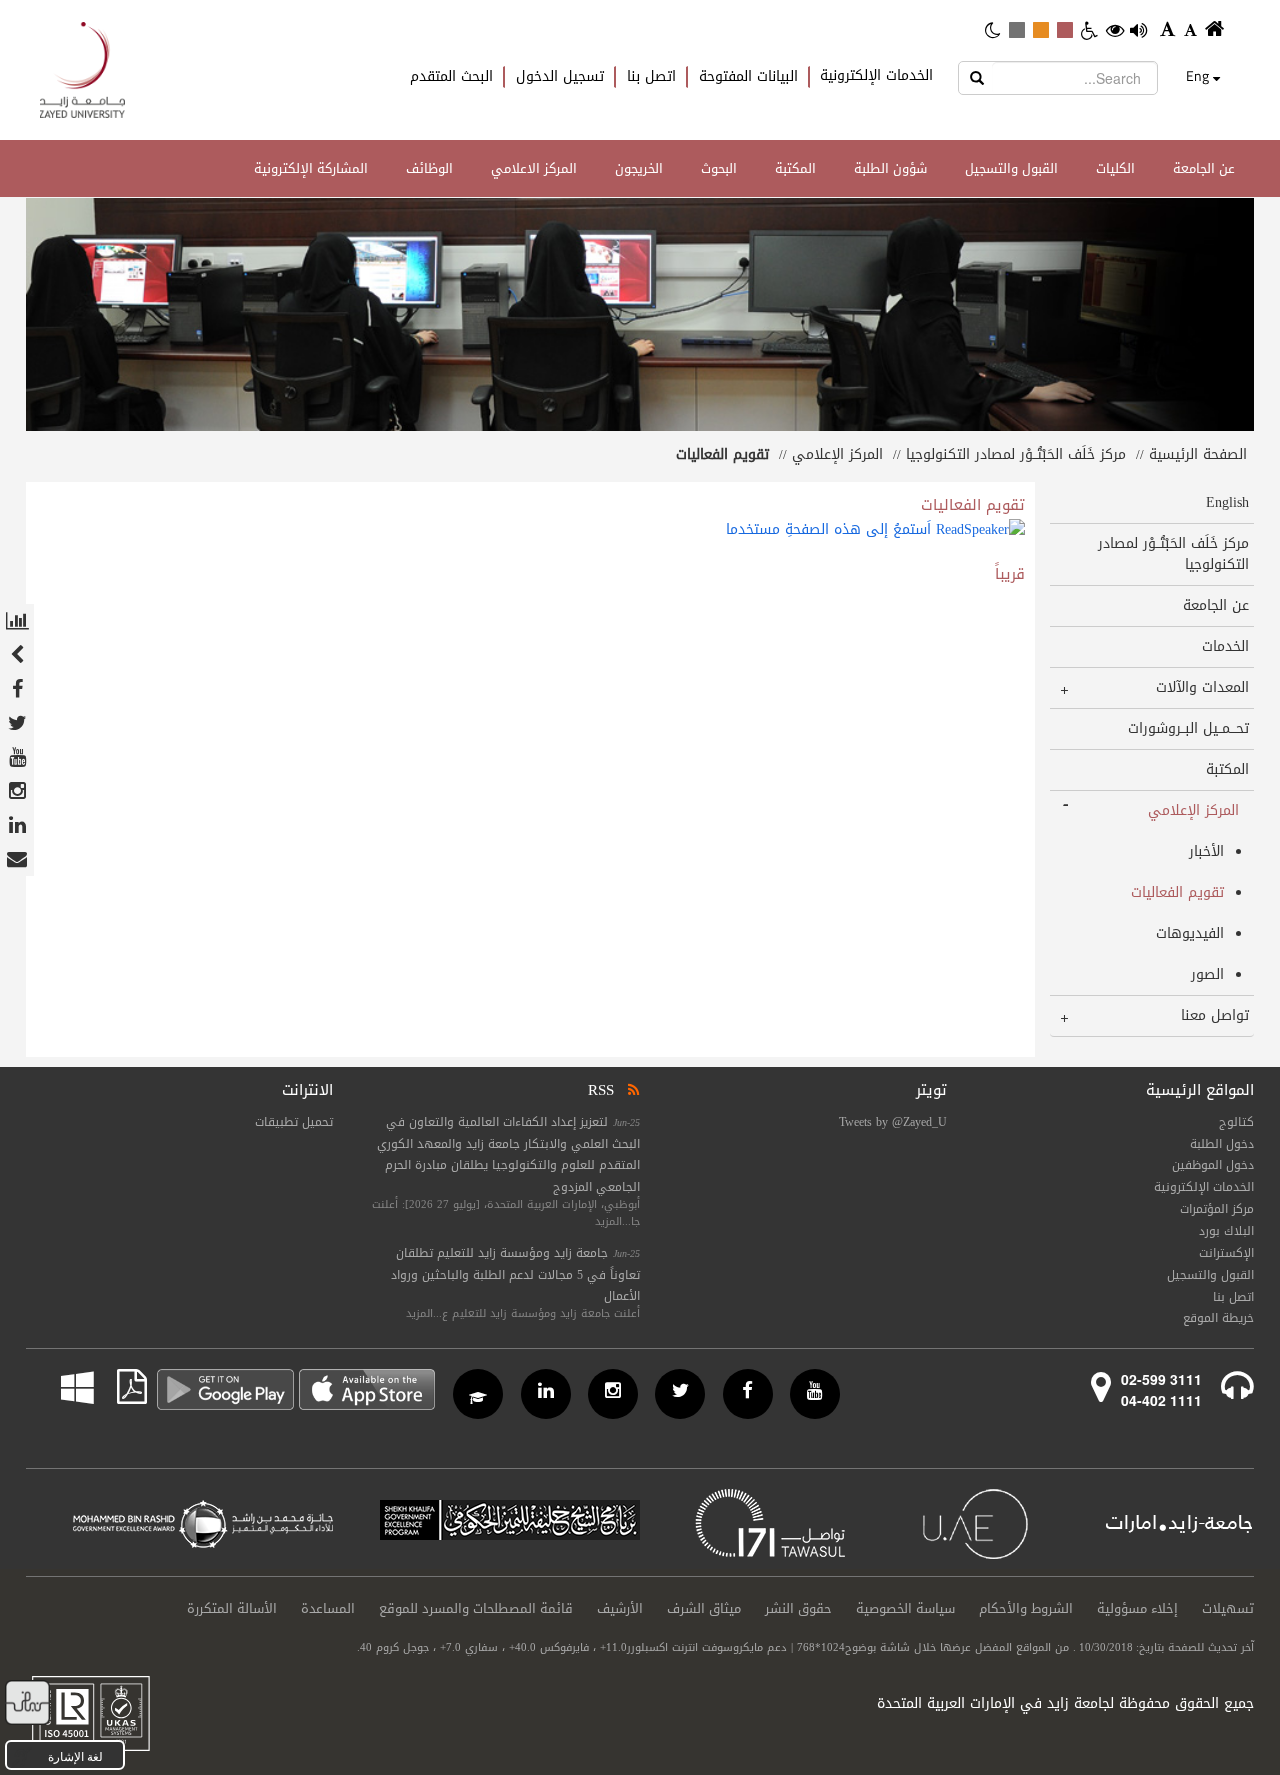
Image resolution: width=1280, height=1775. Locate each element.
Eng (1197, 76)
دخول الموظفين (1213, 1165)
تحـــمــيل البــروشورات (1188, 728)
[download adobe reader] (120, 1387)
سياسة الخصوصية (905, 1609)
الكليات (1115, 168)
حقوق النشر (798, 1609)
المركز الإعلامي (837, 454)
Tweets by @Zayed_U (893, 1122)
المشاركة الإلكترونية (311, 168)
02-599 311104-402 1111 (1161, 1389)
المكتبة (795, 168)
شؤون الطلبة (890, 168)
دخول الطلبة (1222, 1144)
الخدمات (1225, 646)
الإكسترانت (1226, 1253)
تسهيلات (1228, 1609)
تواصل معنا (1215, 1015)
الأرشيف (620, 1609)
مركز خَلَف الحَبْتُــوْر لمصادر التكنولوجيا (1016, 454)
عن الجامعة (1204, 168)
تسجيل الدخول (560, 77)
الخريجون (639, 168)
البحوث (719, 168)
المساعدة (328, 1609)
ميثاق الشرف (704, 1609)
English (1227, 502)
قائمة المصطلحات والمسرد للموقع (476, 1609)
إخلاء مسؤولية (1137, 1609)
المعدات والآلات (1202, 687)
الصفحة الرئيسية (1198, 454)
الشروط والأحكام (1026, 1609)
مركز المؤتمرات (1217, 1209)
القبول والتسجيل (1011, 168)
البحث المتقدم (451, 77)
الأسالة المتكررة (232, 1609)
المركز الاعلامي (534, 168)
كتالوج (1236, 1122)
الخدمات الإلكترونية (876, 76)
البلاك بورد (1226, 1231)
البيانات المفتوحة (748, 77)
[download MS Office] (94, 1387)
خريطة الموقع (1218, 1318)
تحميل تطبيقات (294, 1122)
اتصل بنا (651, 77)
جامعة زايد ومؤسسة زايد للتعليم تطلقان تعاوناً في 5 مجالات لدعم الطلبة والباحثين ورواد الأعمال (515, 1275)
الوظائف (429, 168)
